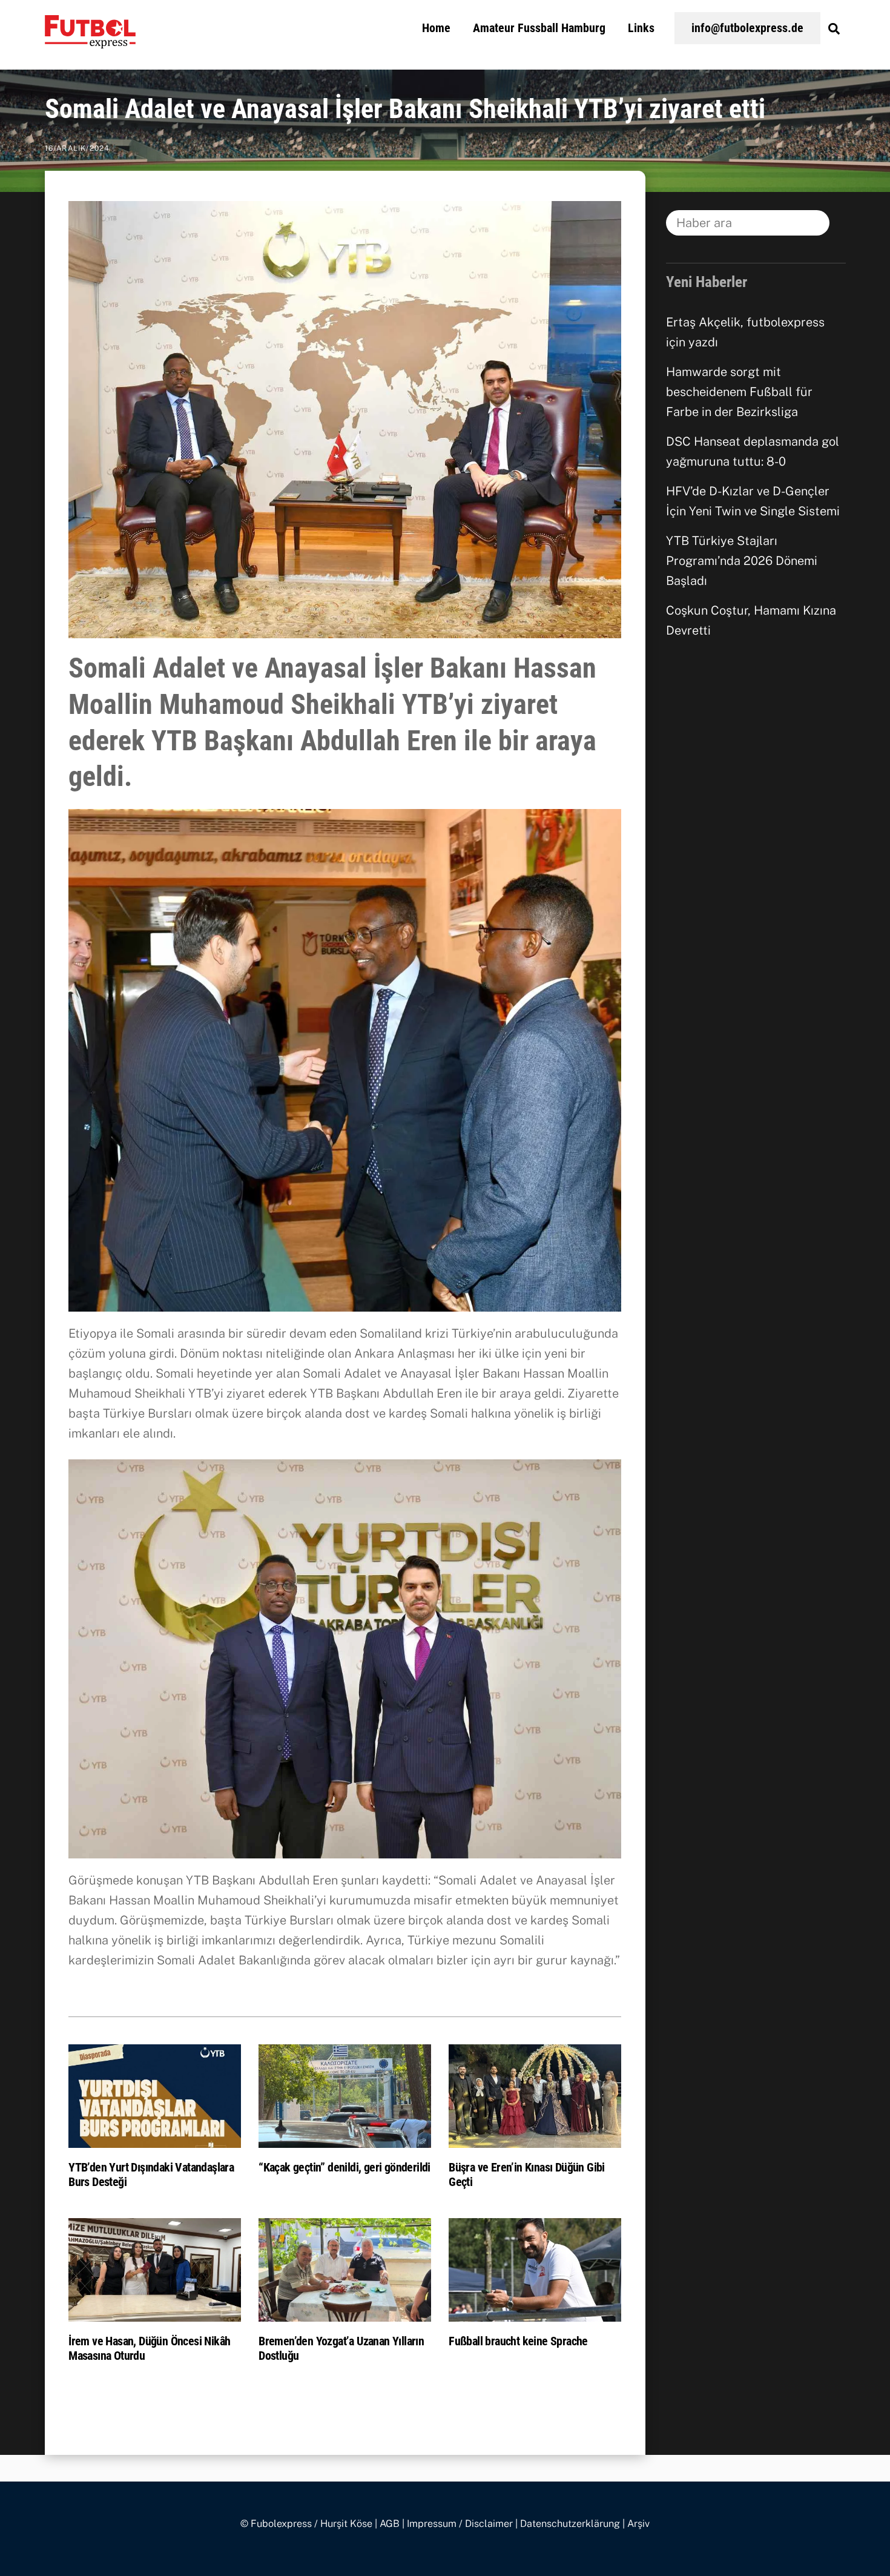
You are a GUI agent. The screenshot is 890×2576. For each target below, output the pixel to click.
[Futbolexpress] (90, 41)
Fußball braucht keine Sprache (518, 2341)
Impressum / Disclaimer (460, 2524)
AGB (390, 2524)
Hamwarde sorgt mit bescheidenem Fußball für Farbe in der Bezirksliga (739, 392)
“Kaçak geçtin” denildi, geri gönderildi (344, 2167)
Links (641, 28)
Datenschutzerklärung (570, 2524)
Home (436, 28)
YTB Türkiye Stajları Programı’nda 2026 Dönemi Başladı (742, 561)
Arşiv (638, 2524)
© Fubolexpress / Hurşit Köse (306, 2524)
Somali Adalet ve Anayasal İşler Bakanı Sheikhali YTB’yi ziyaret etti (405, 109)
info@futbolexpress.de (747, 28)
